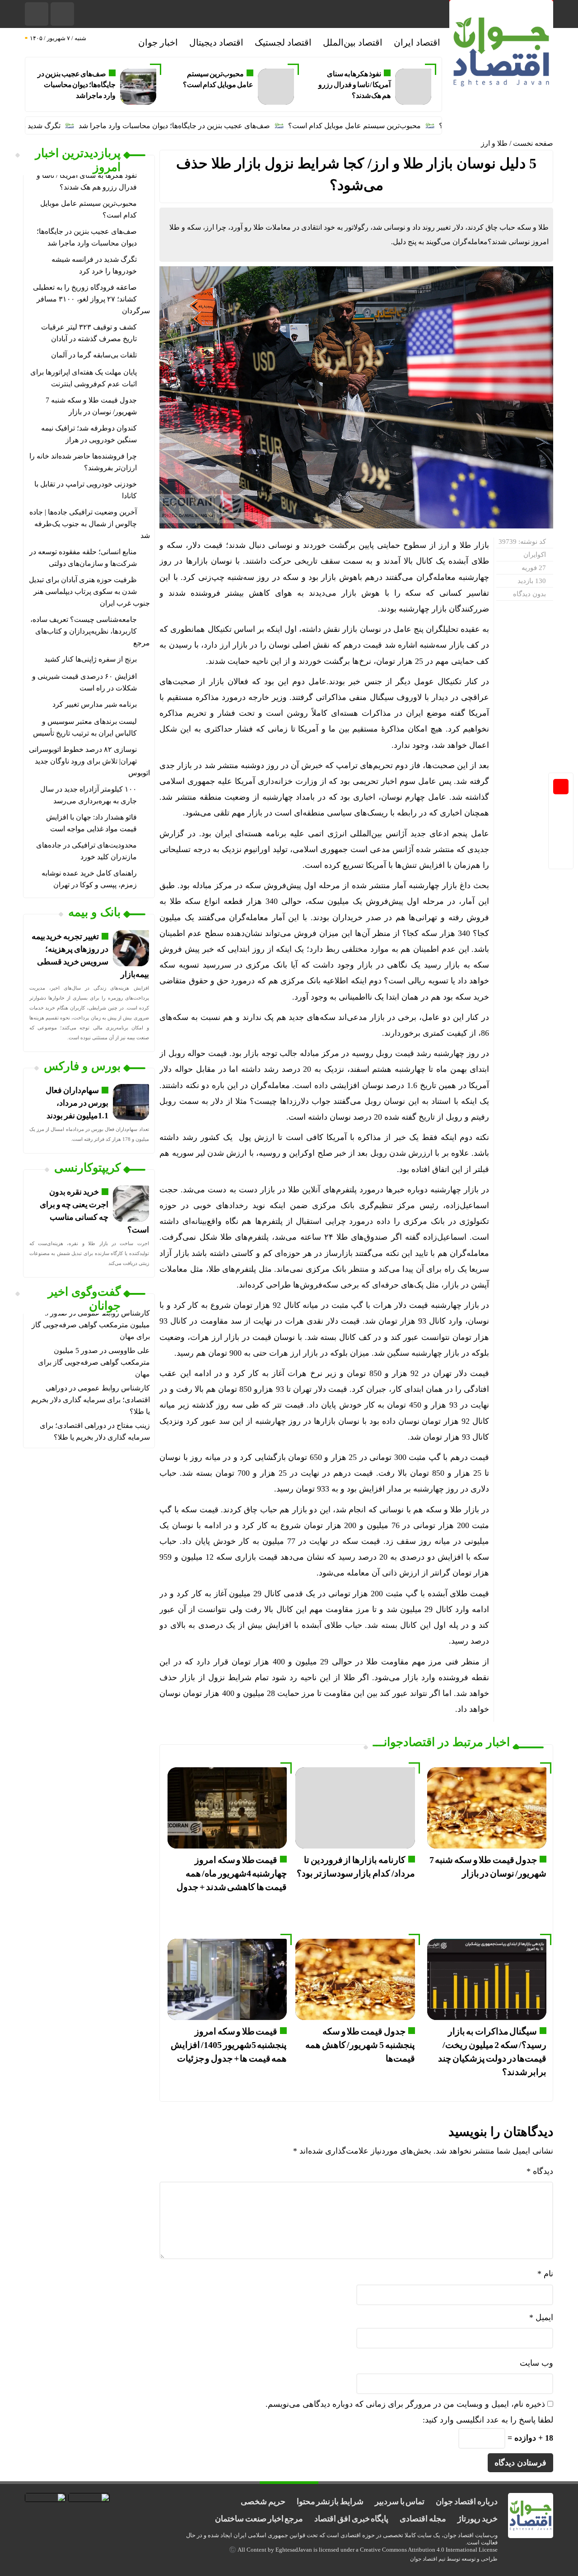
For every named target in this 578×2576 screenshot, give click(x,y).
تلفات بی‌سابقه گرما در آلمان (94, 355)
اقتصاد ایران (417, 42)
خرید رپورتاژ (478, 2519)
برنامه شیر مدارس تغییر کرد (95, 704)
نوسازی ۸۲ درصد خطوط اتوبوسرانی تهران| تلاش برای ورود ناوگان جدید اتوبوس (89, 761)
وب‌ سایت (536, 2363)
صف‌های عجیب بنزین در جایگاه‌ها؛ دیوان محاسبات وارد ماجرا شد (77, 85)
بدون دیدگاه (529, 594)
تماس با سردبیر (400, 2502)
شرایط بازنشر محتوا (330, 2502)
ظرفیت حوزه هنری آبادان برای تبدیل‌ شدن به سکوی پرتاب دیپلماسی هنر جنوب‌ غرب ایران (89, 591)
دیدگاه (540, 2171)
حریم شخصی (263, 2502)
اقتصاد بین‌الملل (353, 42)
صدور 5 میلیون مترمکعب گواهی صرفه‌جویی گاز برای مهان (91, 1325)
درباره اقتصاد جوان (466, 2502)
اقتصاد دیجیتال (216, 42)
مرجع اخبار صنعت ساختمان (259, 2519)
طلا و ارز (494, 143)
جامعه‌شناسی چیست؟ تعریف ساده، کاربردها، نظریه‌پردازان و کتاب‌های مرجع (90, 631)
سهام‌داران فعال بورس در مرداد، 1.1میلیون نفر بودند (77, 1103)
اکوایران (535, 555)
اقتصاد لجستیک (283, 42)
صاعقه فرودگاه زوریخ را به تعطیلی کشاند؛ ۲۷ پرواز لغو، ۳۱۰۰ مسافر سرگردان (91, 299)
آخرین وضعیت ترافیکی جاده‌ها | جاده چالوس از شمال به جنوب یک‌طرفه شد (90, 524)
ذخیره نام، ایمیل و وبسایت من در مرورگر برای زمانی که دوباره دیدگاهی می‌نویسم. (405, 2404)
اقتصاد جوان (424, 2559)
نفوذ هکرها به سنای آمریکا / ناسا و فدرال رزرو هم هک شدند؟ (354, 85)
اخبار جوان (158, 42)
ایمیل (541, 2317)
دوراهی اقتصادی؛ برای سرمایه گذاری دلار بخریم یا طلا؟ (91, 1400)
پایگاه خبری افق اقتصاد (351, 2519)
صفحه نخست (533, 143)
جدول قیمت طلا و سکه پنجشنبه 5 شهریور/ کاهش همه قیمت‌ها (360, 2045)
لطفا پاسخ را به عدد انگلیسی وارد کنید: (488, 2420)
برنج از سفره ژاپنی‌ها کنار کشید (91, 659)
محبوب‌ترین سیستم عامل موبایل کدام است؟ (410, 126)
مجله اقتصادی (423, 2519)
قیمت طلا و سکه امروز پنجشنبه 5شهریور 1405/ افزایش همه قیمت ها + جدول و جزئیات (229, 2045)
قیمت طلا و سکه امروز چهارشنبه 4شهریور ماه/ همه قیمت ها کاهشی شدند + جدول (232, 1873)
